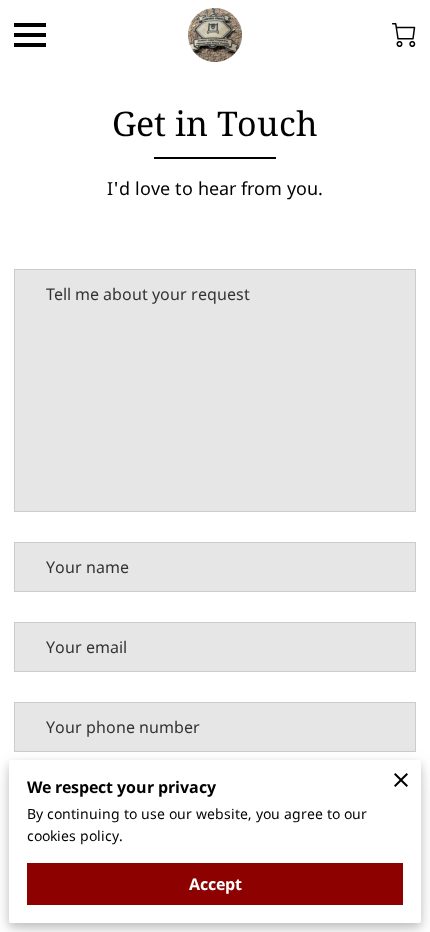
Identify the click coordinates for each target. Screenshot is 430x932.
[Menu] (30, 35)
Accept (215, 884)
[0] (404, 35)
